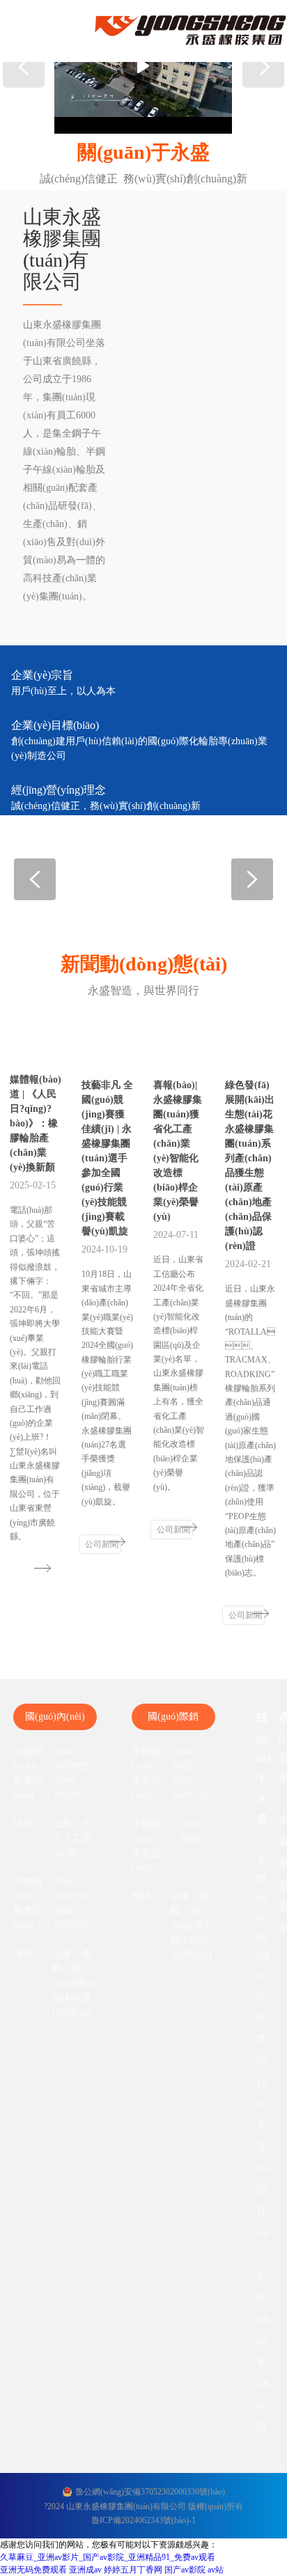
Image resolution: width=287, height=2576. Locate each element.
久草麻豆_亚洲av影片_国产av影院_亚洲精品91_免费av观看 (108, 2557)
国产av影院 (185, 2570)
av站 (216, 2570)
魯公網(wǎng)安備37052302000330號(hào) (150, 2492)
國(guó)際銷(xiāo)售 (173, 1721)
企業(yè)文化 (263, 2060)
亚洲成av (85, 2570)
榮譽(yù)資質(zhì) (263, 2190)
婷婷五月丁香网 (133, 2570)
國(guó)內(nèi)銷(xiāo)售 (55, 1721)
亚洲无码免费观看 (33, 2570)
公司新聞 (102, 1544)
